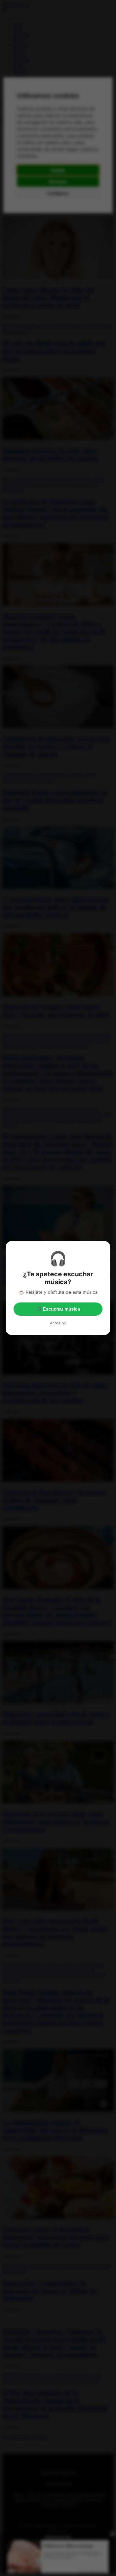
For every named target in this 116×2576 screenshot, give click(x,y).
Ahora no (58, 1323)
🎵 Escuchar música (58, 1309)
